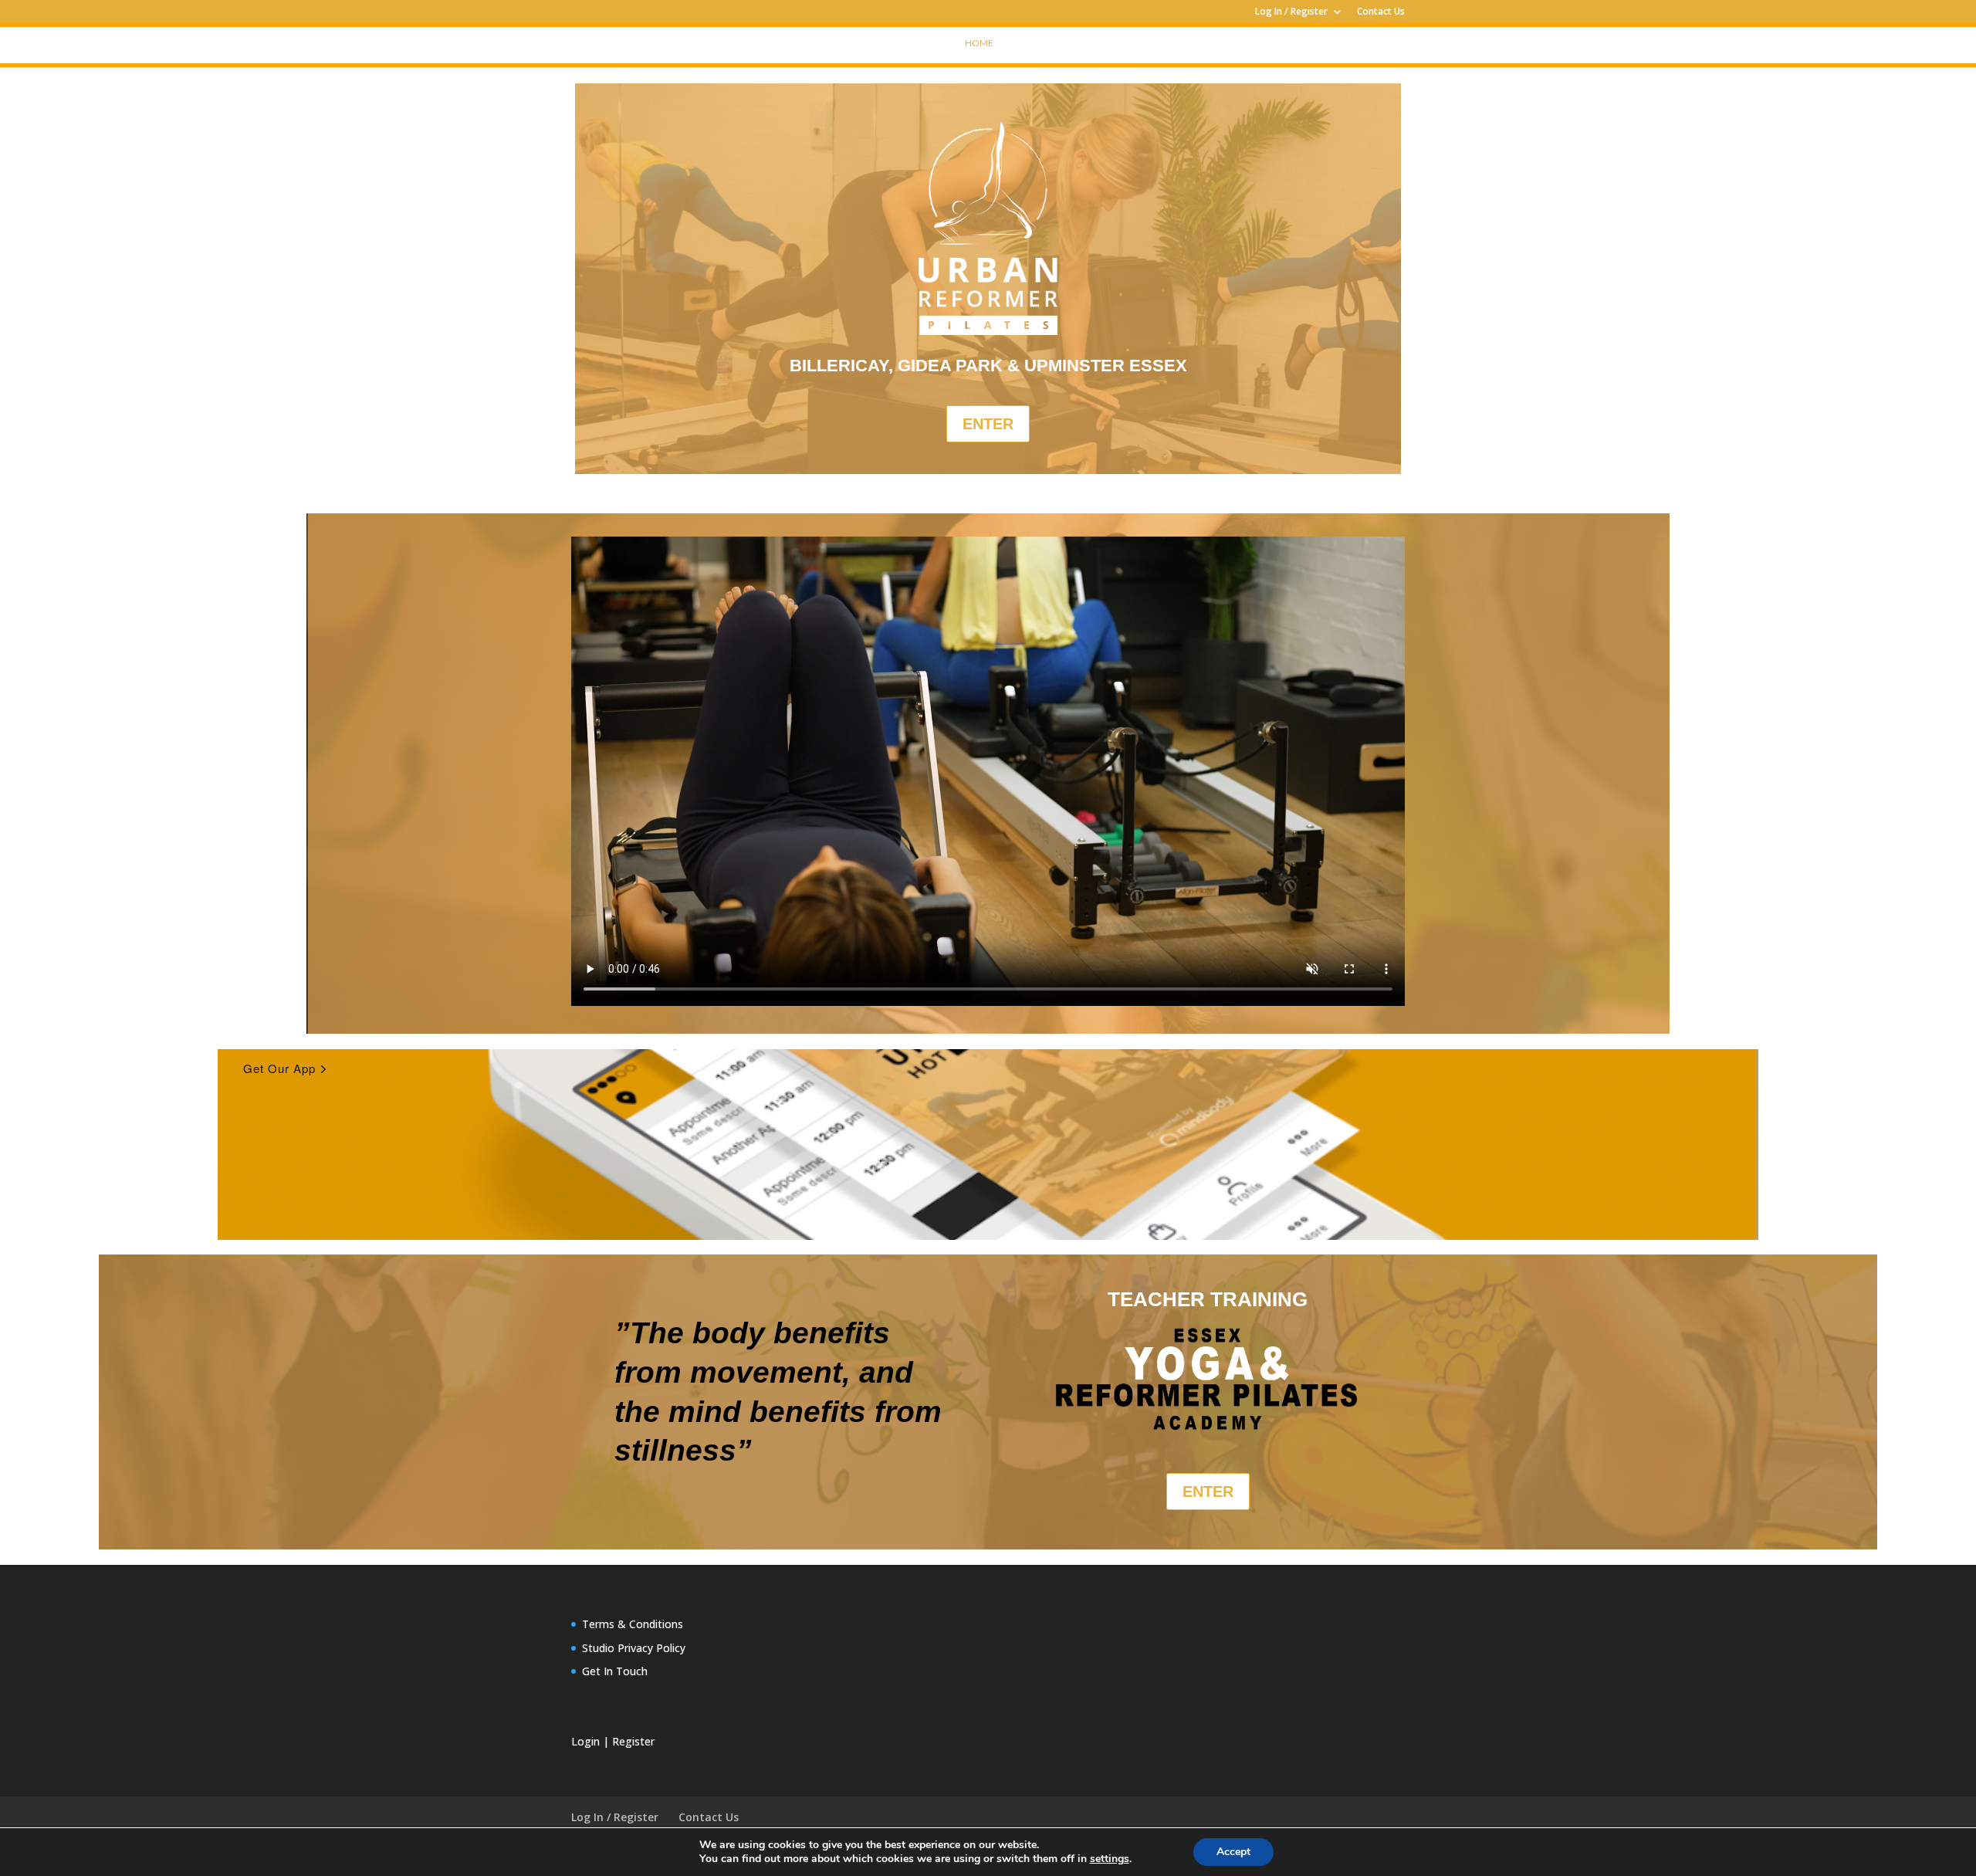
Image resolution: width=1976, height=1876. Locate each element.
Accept (1233, 1852)
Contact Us (1381, 12)
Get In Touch (615, 1671)
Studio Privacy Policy (634, 1648)
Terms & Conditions (633, 1624)
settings (1110, 1859)
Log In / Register (1291, 12)
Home (979, 43)
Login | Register (613, 1741)
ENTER (988, 424)
